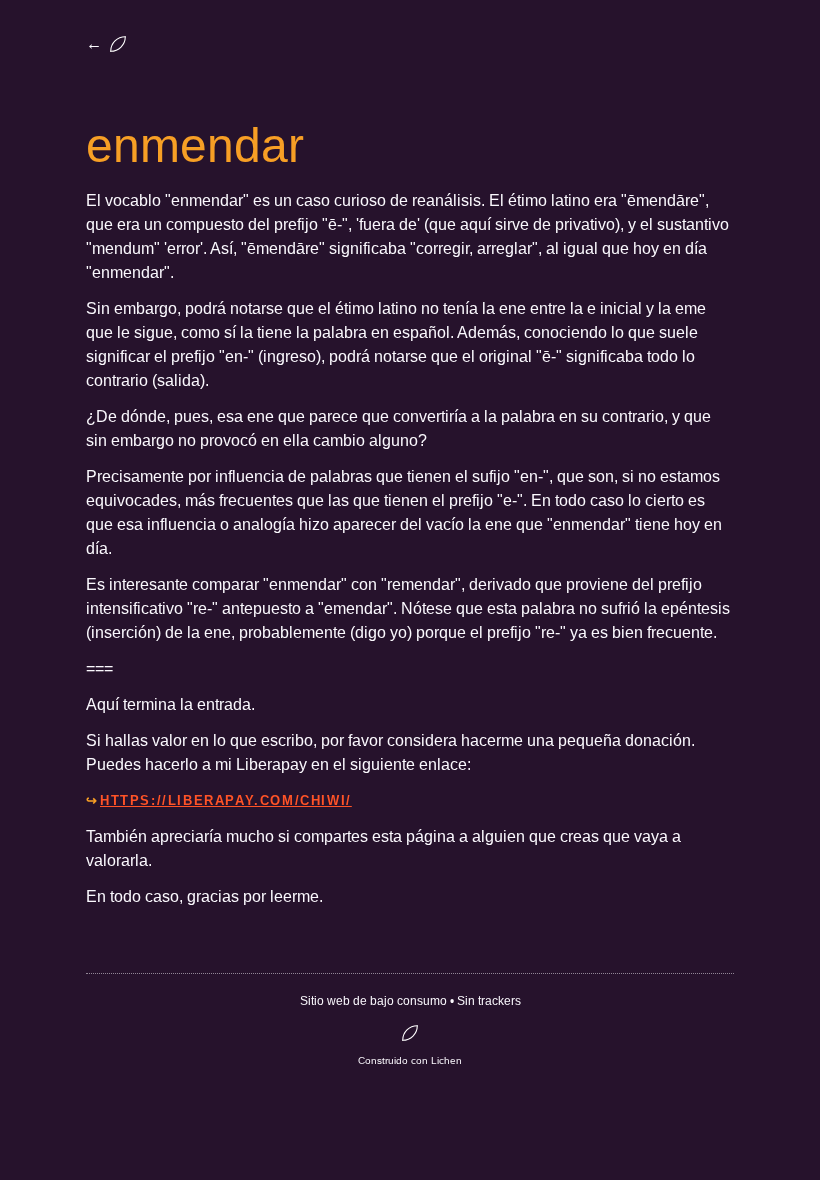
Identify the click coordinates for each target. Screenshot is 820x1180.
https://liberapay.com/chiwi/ (226, 800)
